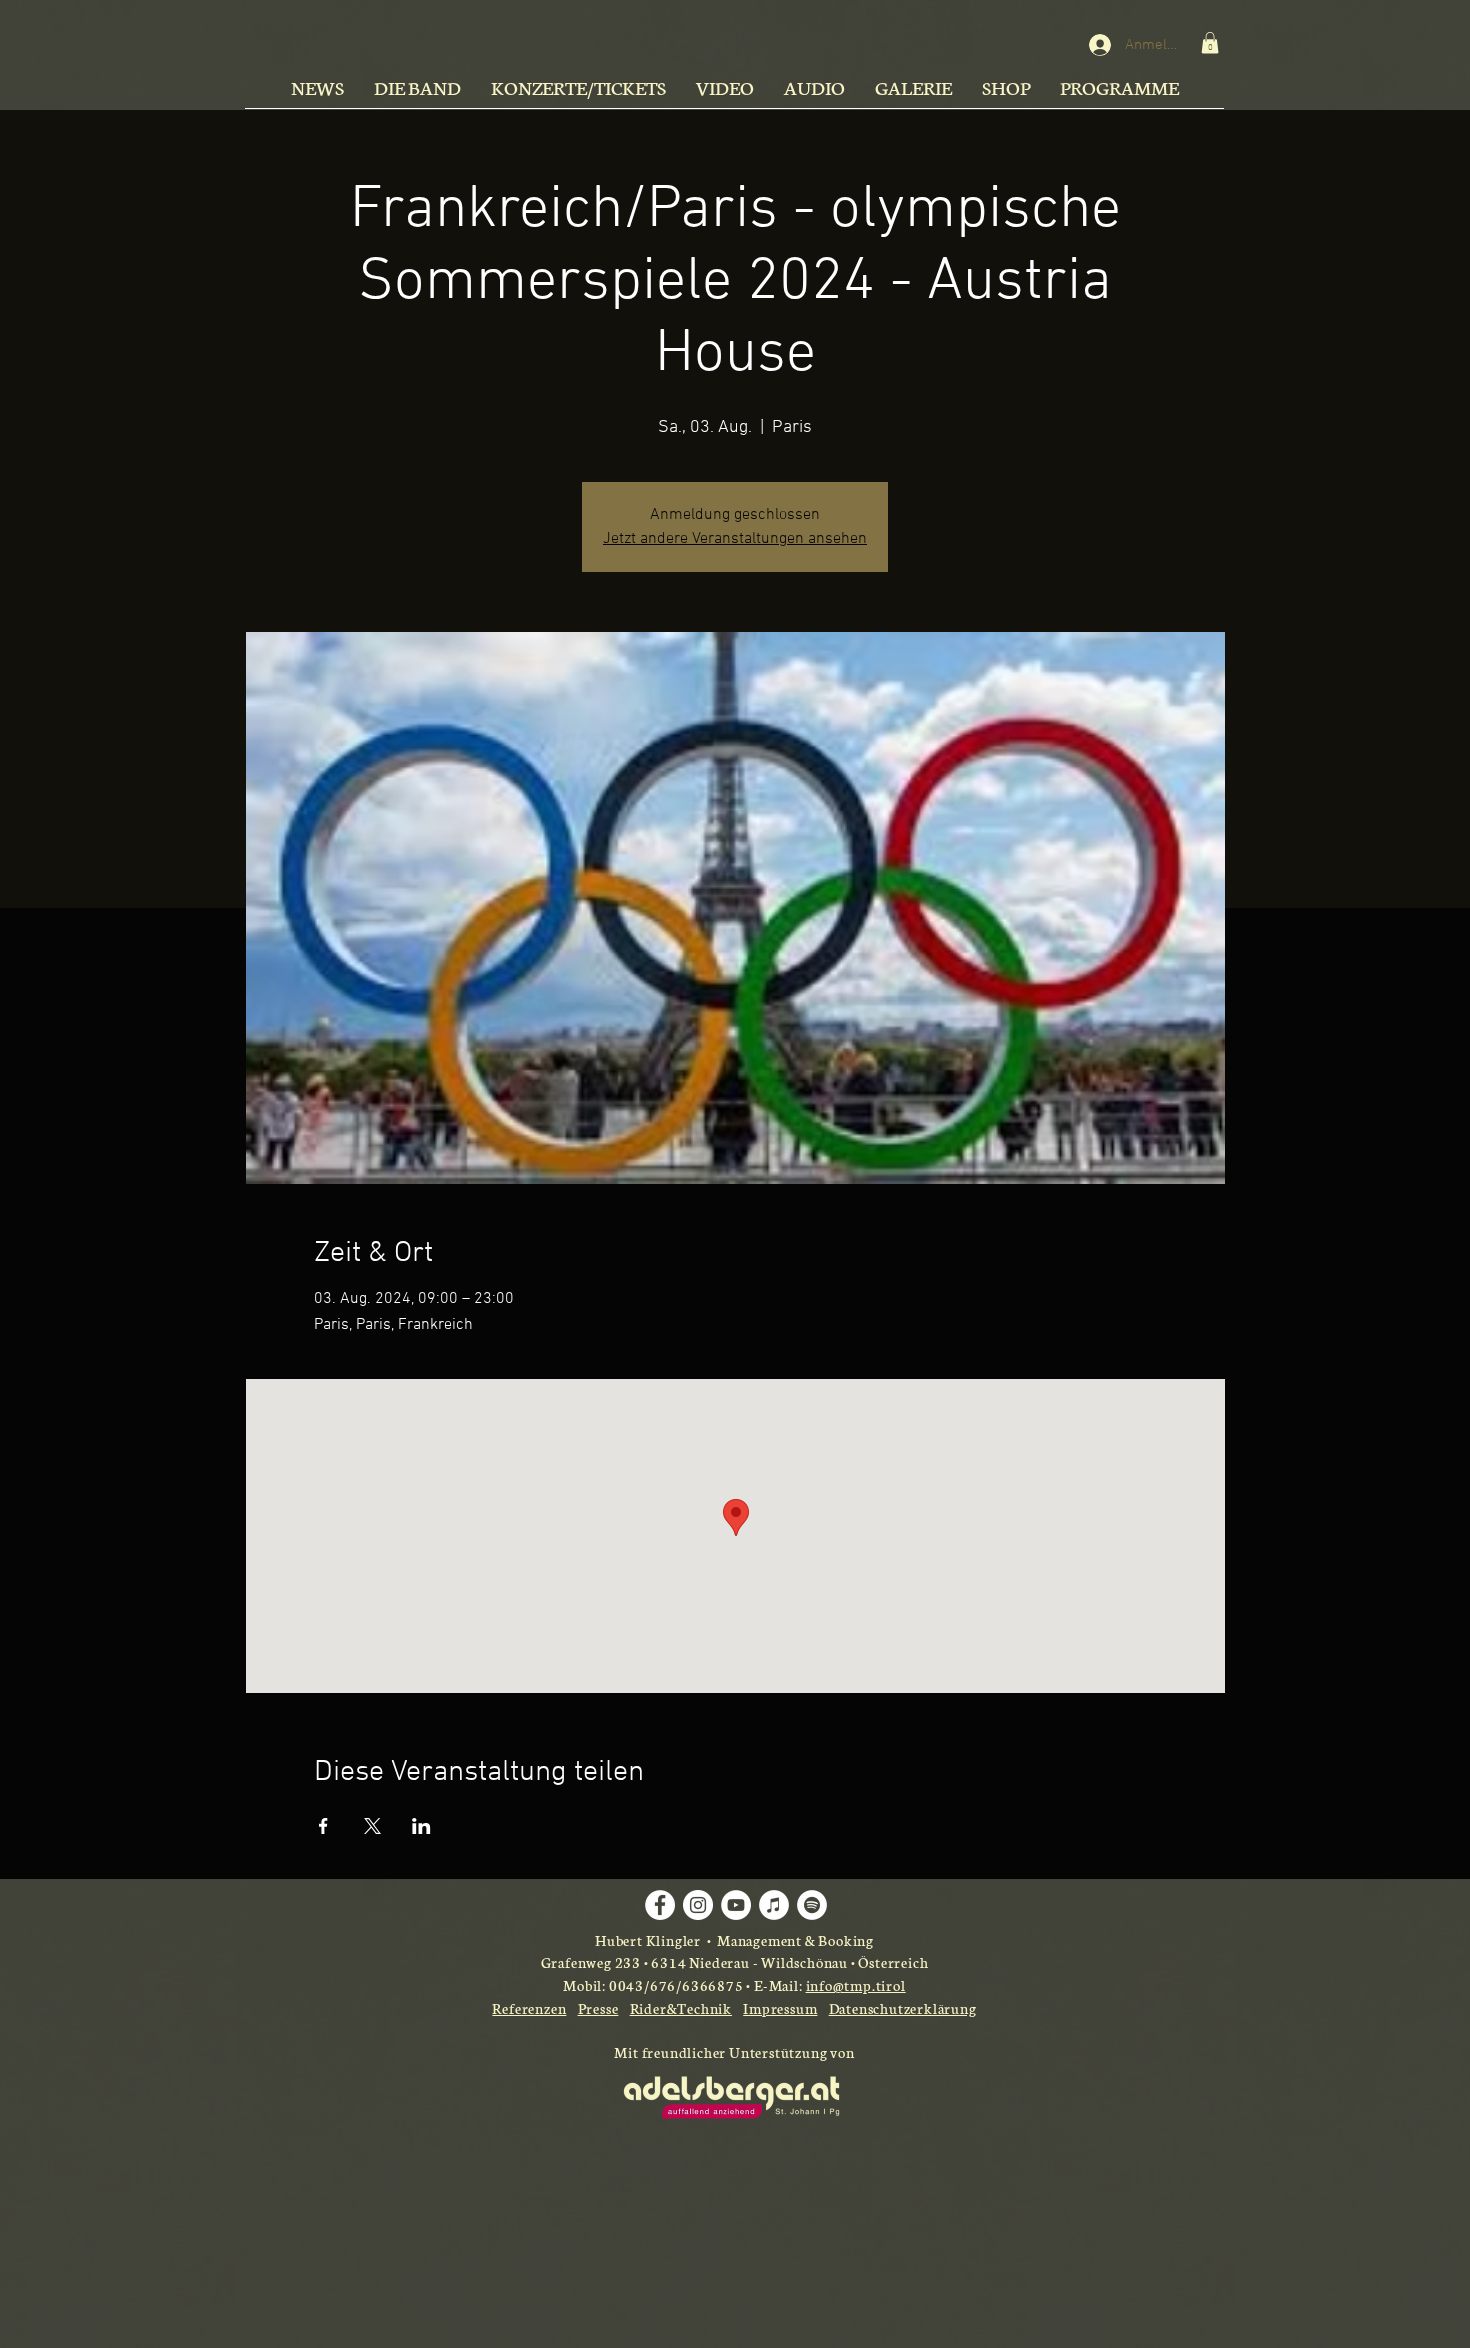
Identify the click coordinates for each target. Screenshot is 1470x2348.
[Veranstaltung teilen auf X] (372, 1826)
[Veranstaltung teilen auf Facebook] (323, 1826)
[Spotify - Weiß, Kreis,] (812, 1905)
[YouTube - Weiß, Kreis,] (736, 1905)
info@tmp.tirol (856, 1985)
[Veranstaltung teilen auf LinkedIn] (421, 1826)
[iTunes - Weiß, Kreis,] (774, 1905)
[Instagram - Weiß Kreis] (698, 1905)
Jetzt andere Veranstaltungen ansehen (735, 539)
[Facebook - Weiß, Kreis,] (660, 1905)
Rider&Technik (681, 2008)
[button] (1210, 43)
